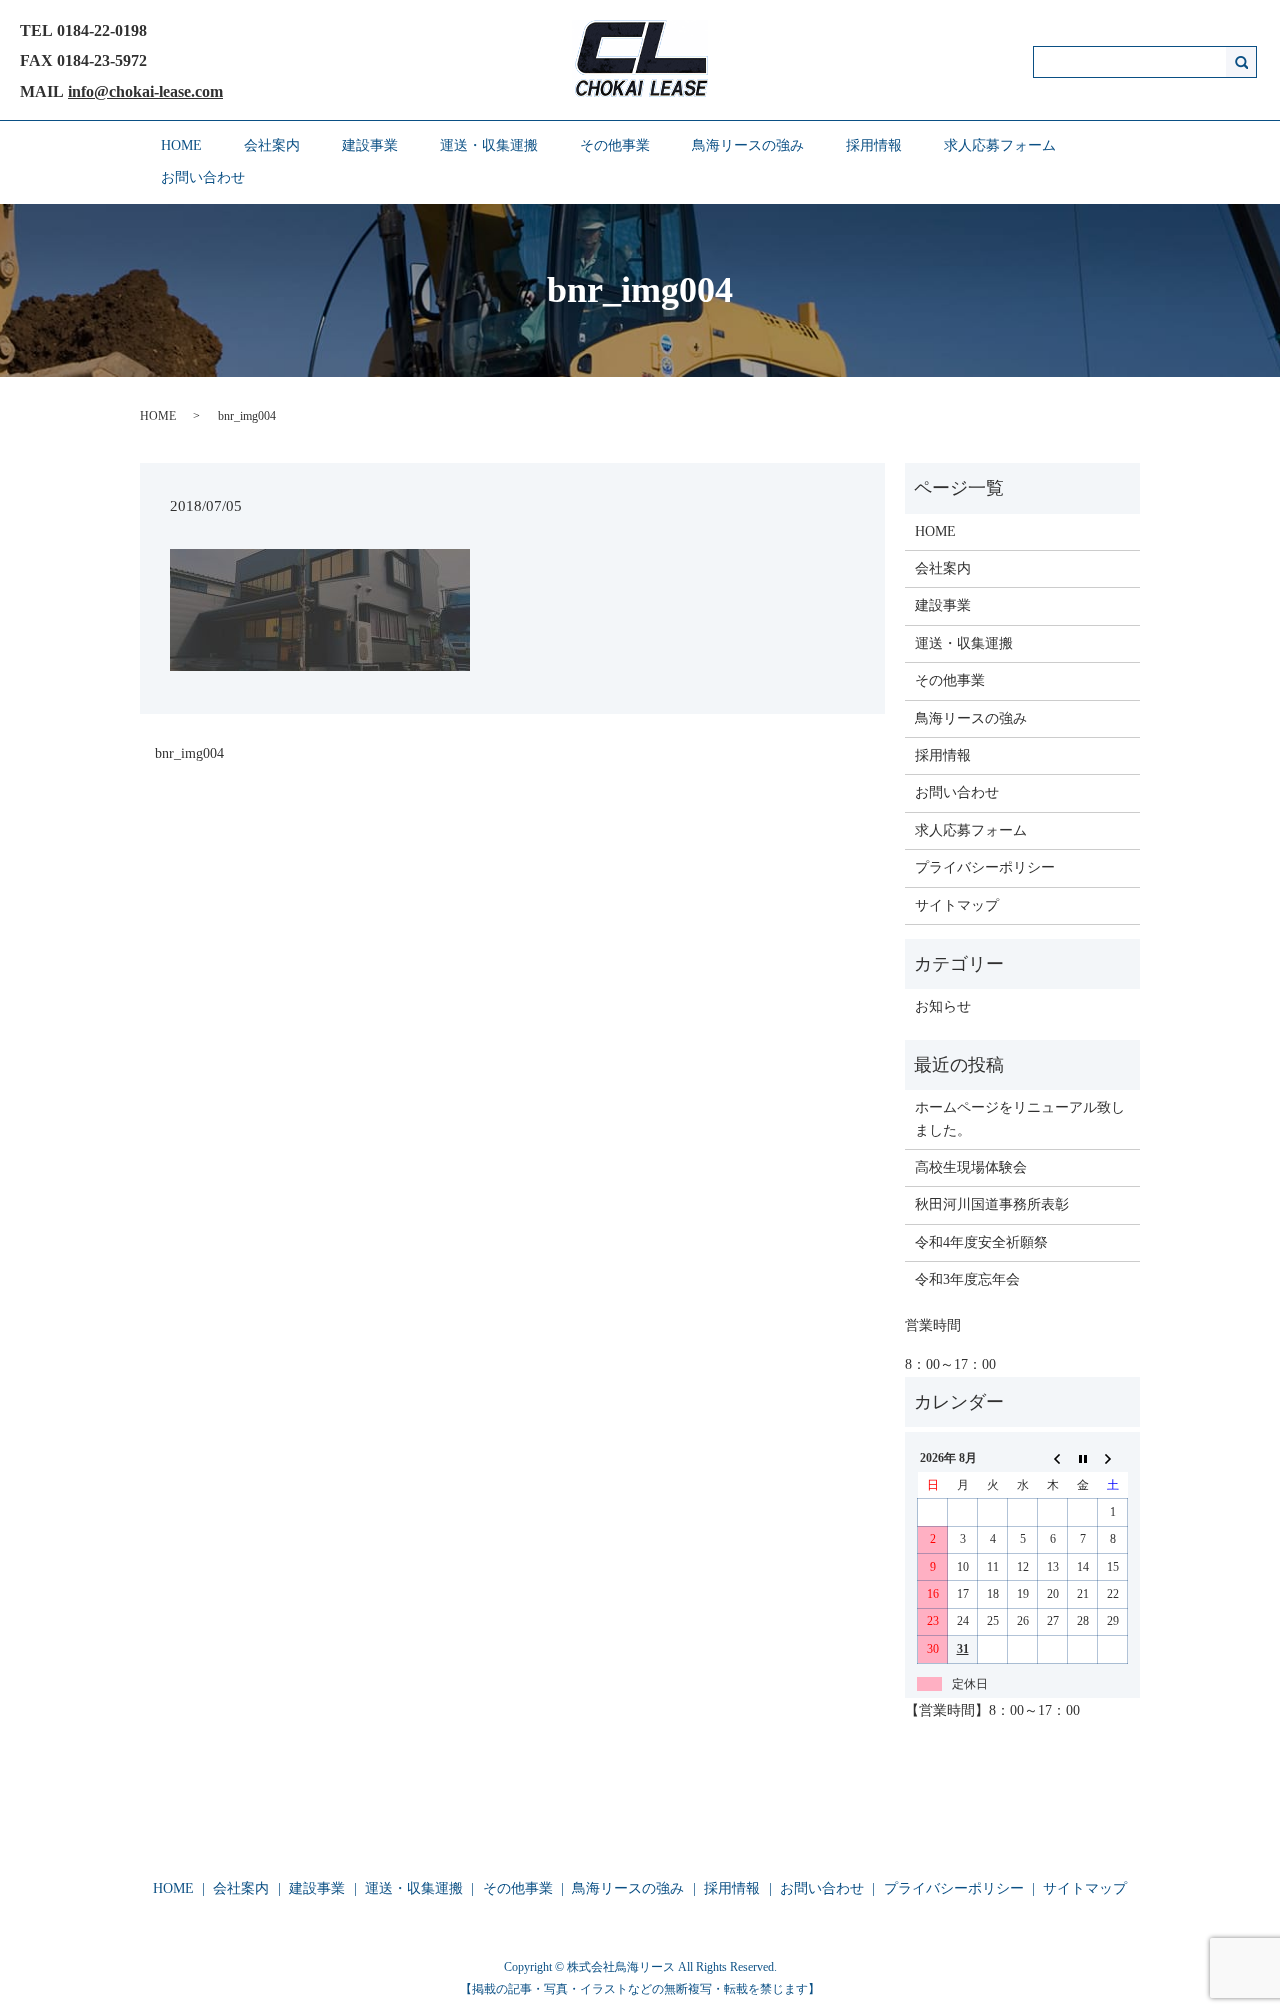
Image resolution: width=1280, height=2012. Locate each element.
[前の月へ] (1053, 1459)
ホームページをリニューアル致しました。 (1020, 1118)
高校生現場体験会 (971, 1167)
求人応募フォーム (1000, 145)
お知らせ (943, 1006)
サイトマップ (957, 905)
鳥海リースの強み (748, 145)
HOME (181, 145)
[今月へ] (1083, 1459)
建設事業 (370, 145)
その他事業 (615, 145)
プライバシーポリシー (985, 867)
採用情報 (874, 145)
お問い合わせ (203, 177)
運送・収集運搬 (489, 145)
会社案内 (272, 145)
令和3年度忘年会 (967, 1279)
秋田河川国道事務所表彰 (992, 1204)
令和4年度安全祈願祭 (981, 1242)
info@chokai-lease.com (145, 91)
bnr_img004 (189, 753)
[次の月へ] (1113, 1459)
